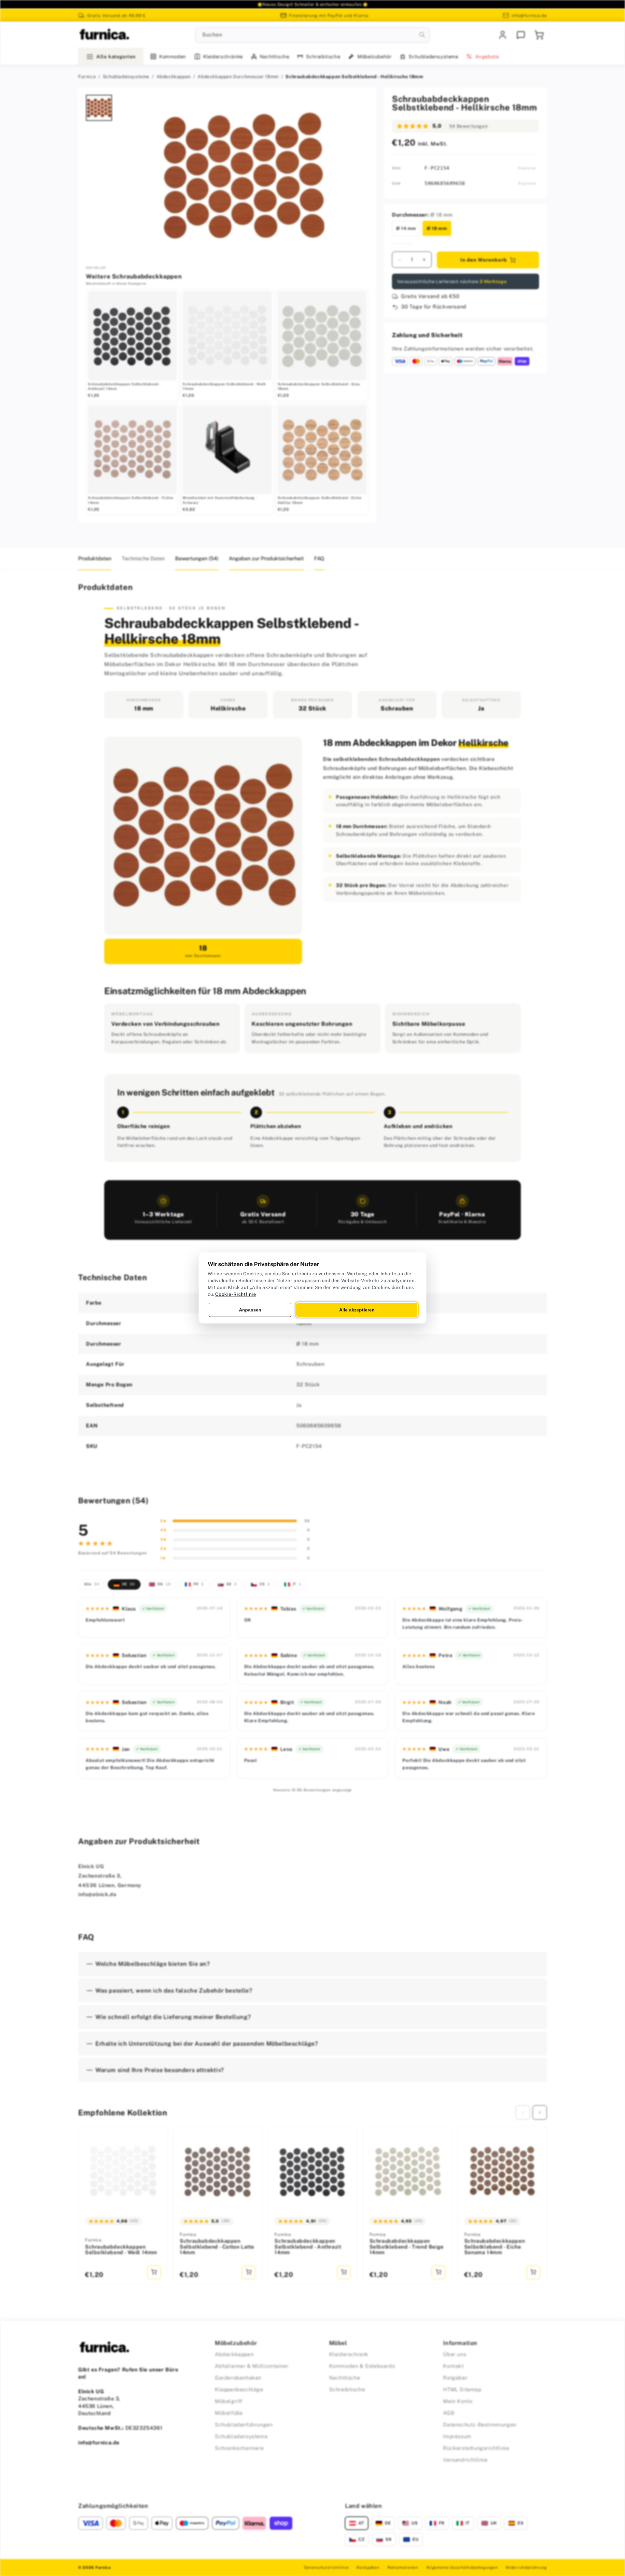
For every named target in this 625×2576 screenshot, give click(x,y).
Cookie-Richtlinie (236, 1294)
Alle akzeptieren (357, 1310)
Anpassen (250, 1310)
